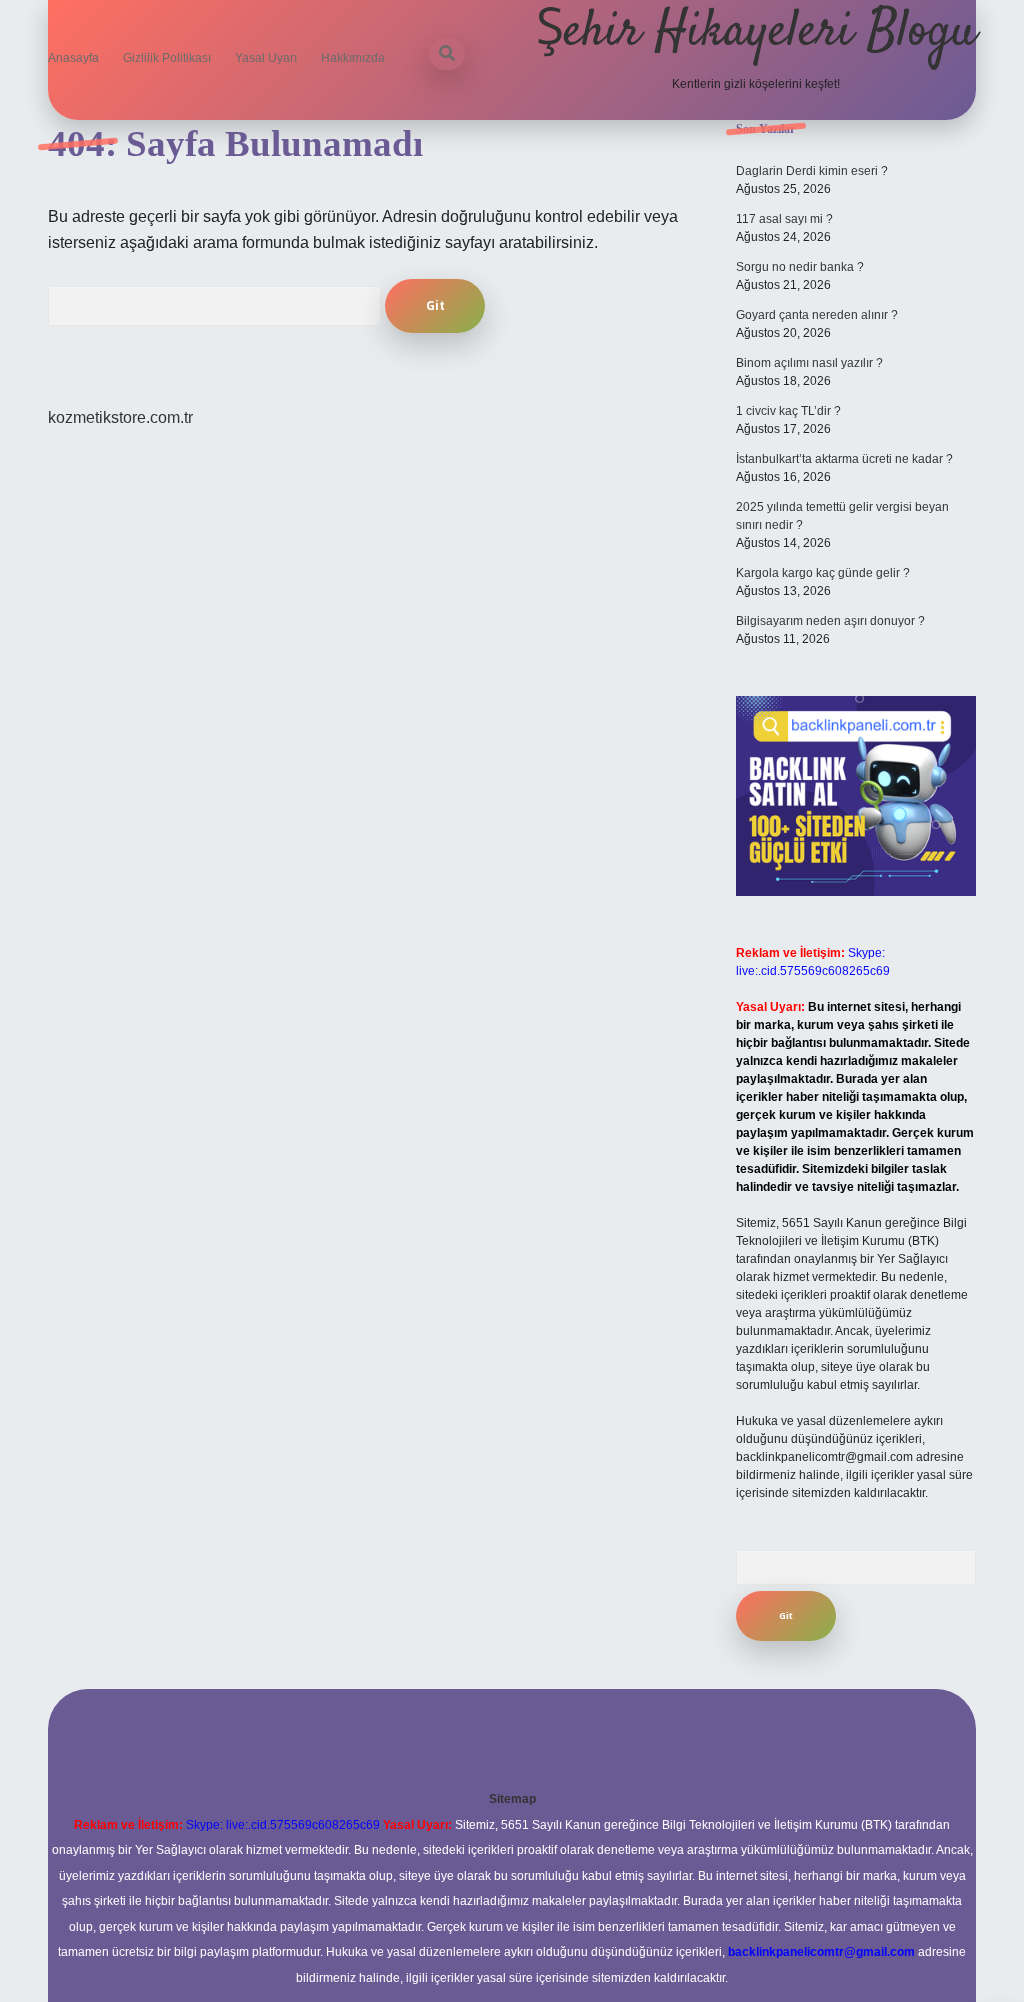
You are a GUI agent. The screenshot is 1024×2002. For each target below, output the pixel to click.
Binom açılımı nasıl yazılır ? (809, 363)
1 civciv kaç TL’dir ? (788, 411)
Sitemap (512, 1799)
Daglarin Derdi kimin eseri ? (812, 171)
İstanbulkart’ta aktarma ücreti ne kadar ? (844, 459)
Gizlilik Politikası (167, 58)
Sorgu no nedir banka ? (800, 267)
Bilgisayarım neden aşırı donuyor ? (830, 621)
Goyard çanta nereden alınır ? (817, 315)
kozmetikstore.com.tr (120, 417)
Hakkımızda (353, 58)
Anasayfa (73, 58)
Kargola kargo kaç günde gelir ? (823, 573)
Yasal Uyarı (266, 58)
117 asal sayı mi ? (784, 219)
